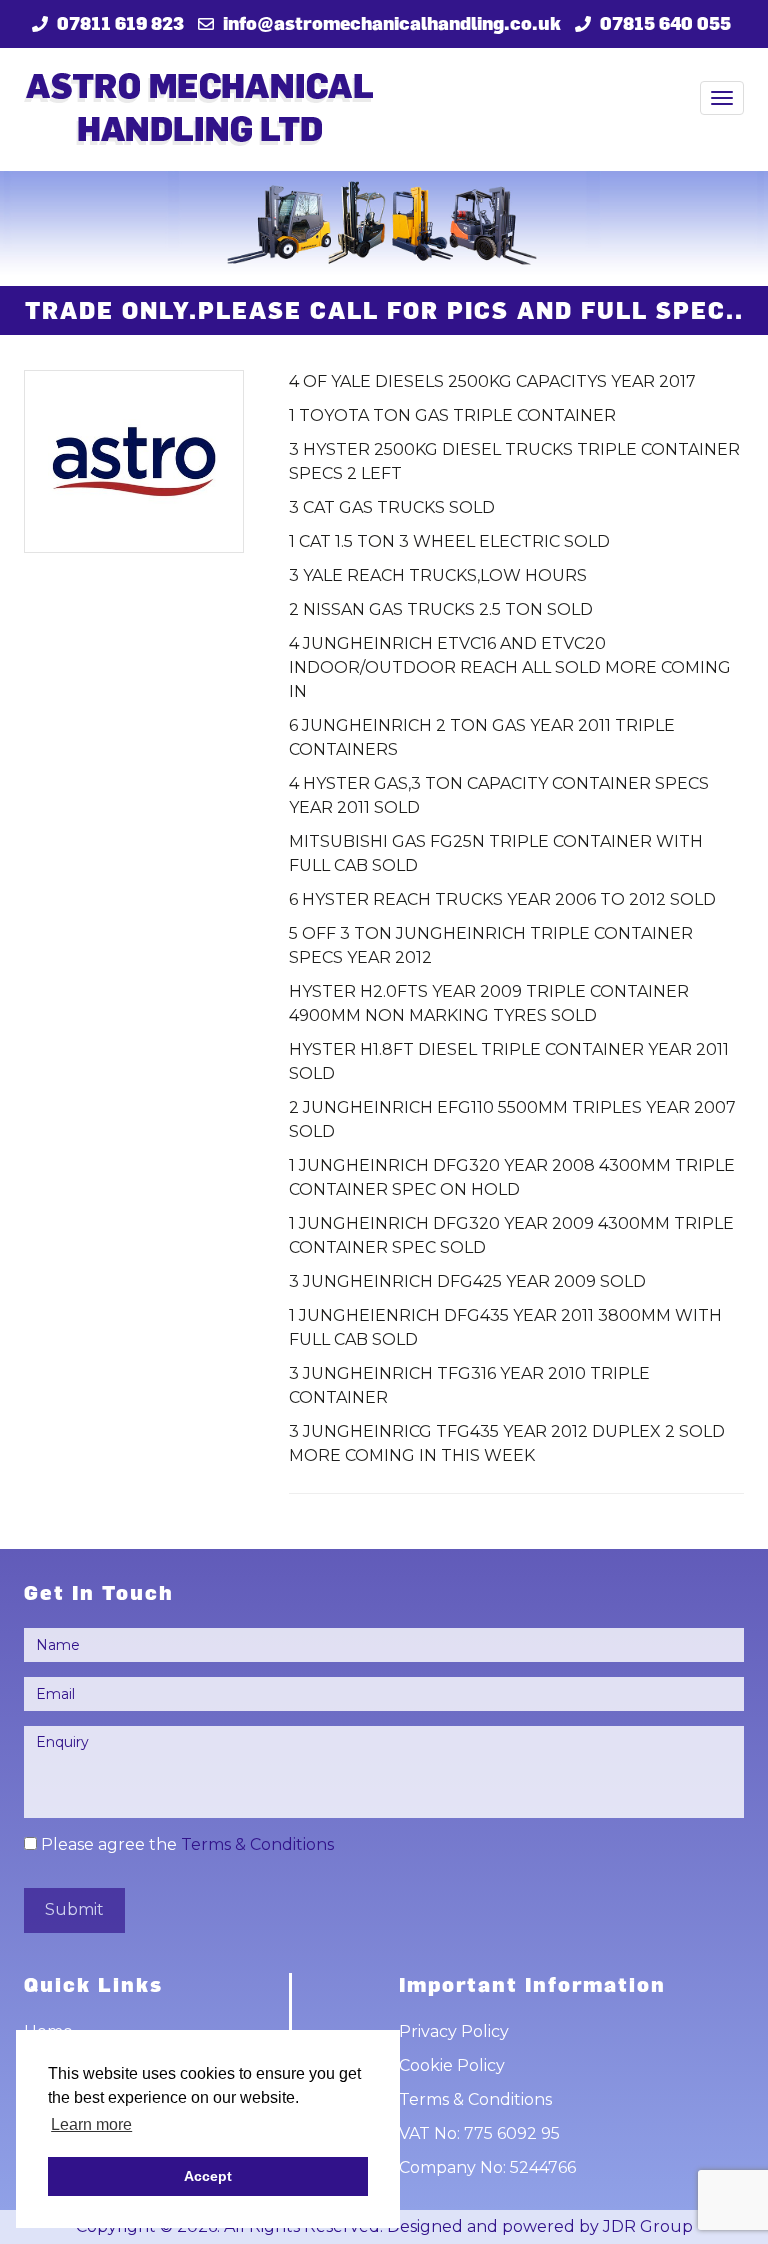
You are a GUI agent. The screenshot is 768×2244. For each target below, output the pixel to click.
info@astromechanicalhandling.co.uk (392, 23)
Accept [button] (208, 2176)
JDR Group (648, 2226)
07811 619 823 (120, 23)
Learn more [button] (91, 2124)
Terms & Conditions (257, 1844)
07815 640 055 (665, 23)
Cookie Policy (452, 2065)
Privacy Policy (454, 2031)
